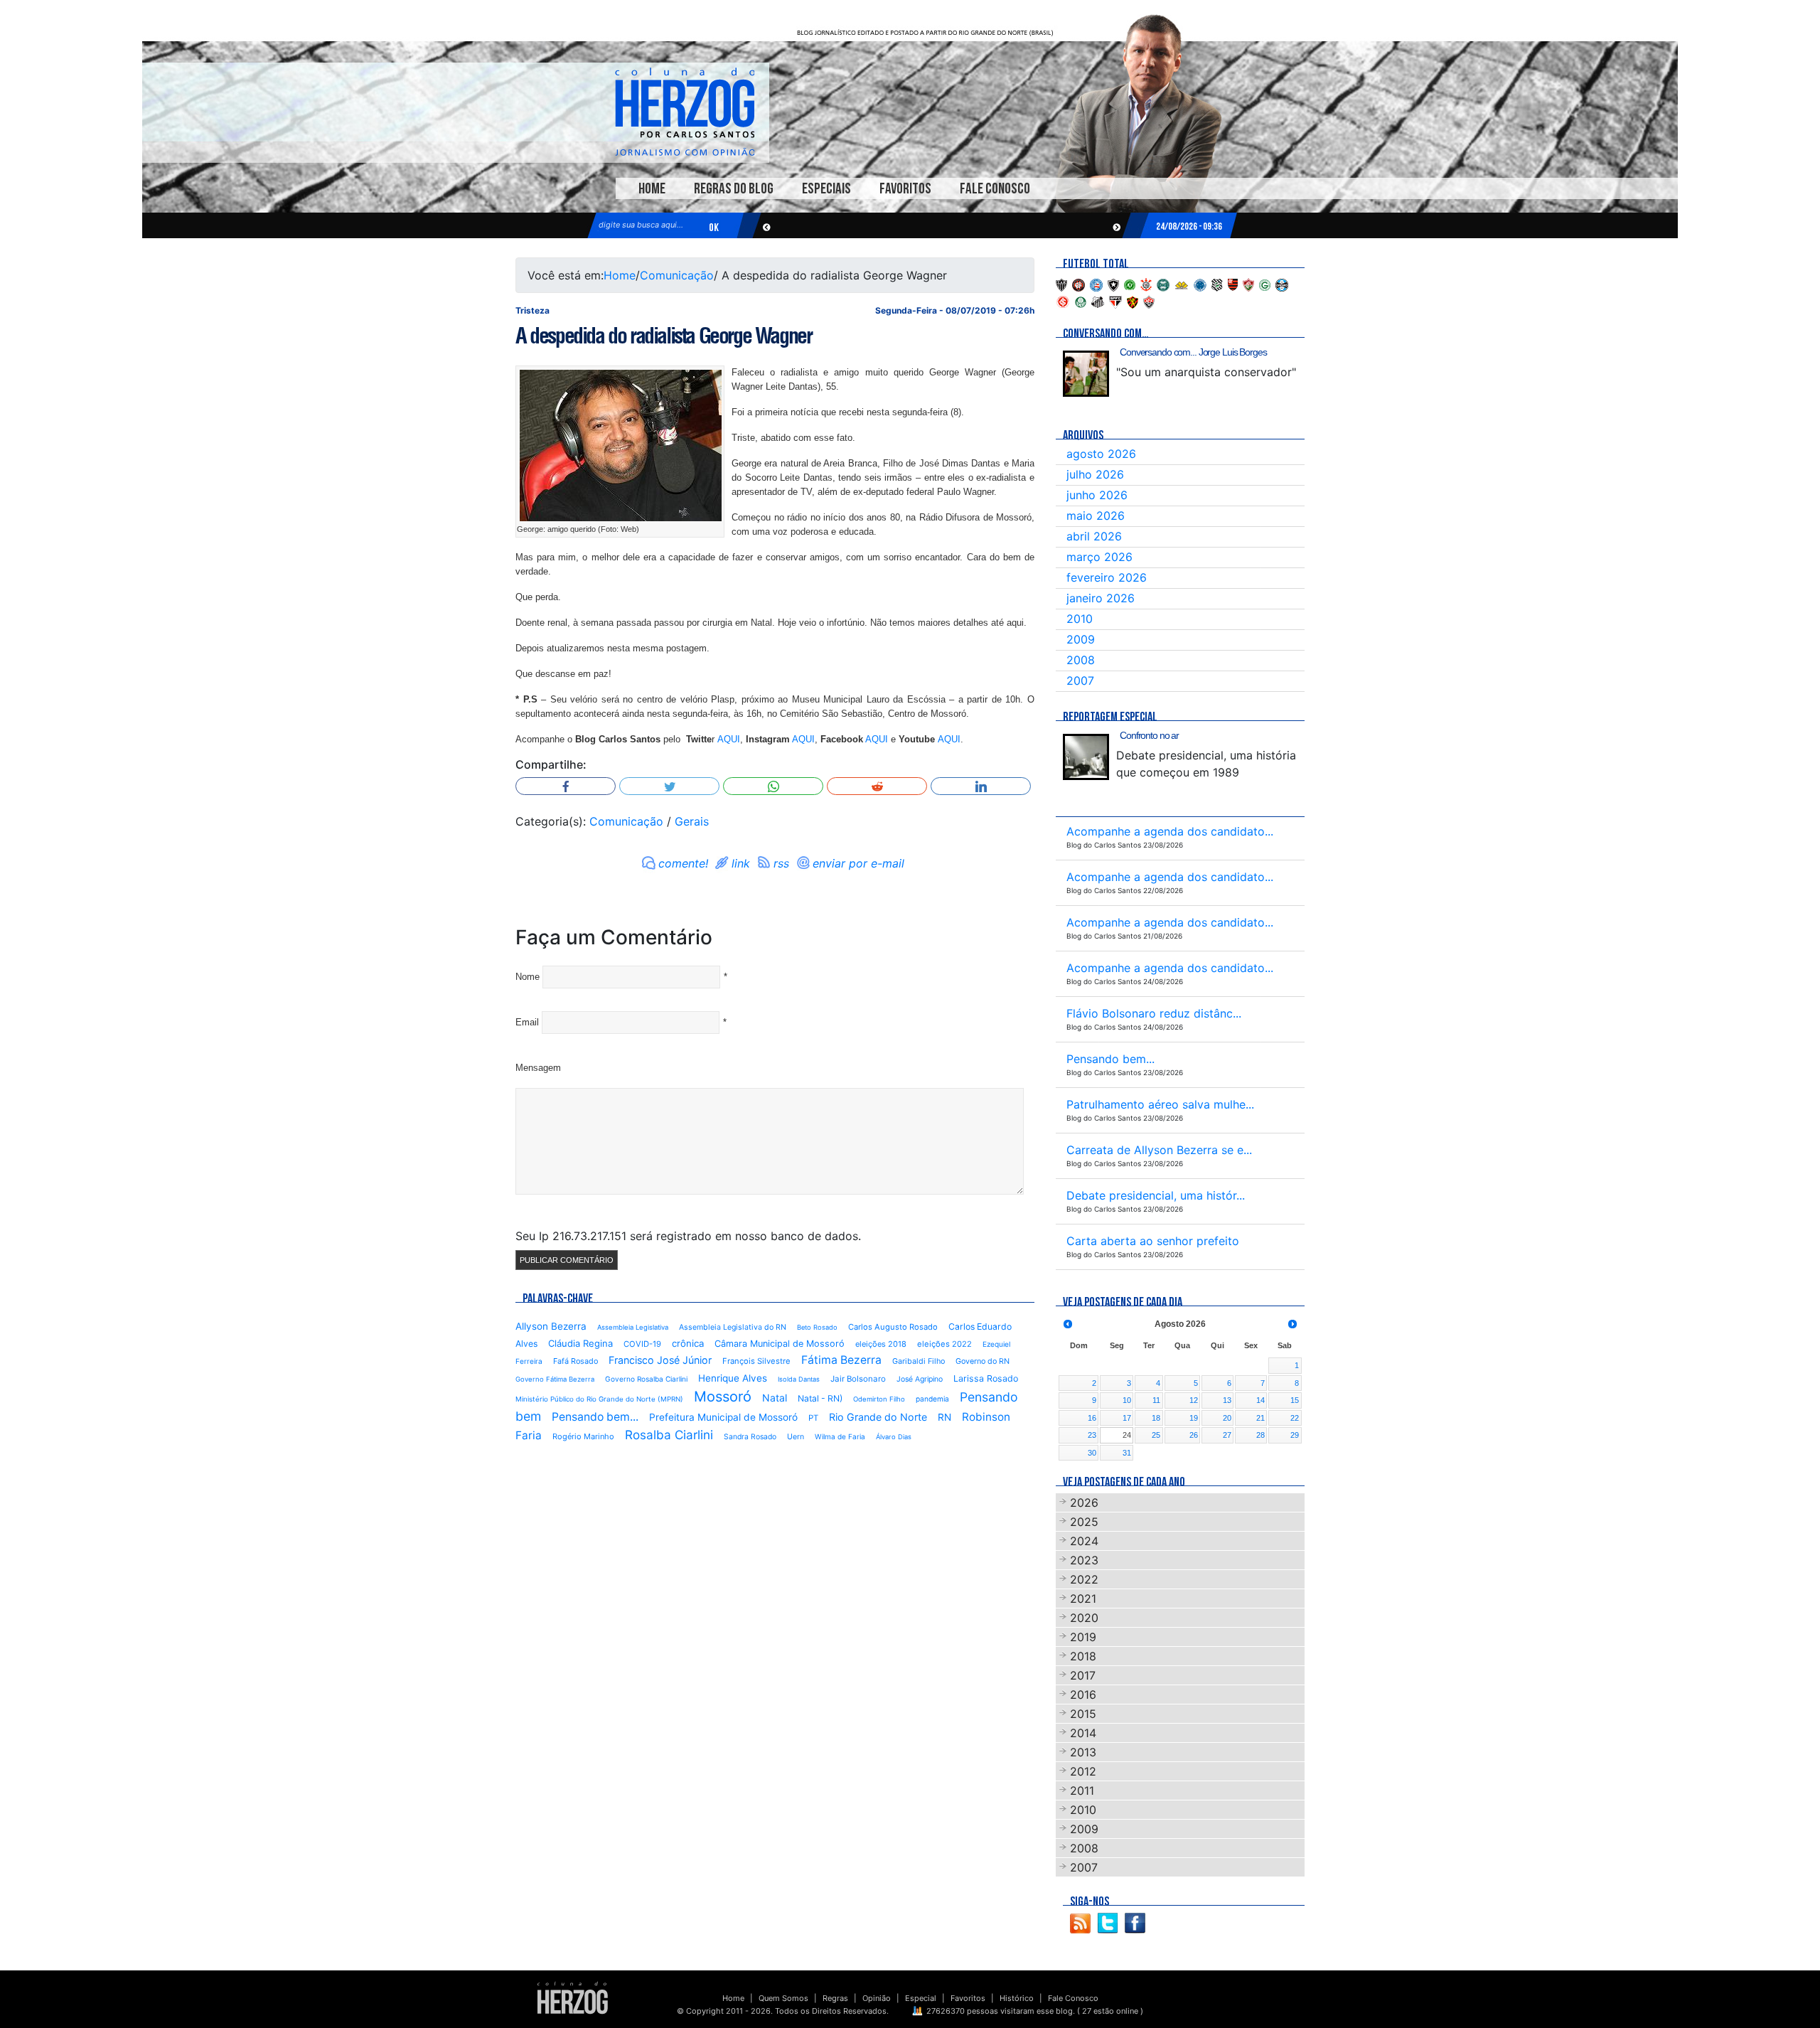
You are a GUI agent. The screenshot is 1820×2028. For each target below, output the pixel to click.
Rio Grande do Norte (878, 1417)
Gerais (692, 821)
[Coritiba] (1163, 284)
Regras (835, 1998)
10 (1127, 1400)
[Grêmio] (1282, 284)
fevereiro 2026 (1107, 577)
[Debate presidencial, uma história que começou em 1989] (1086, 757)
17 (1127, 1418)
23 (1092, 1435)
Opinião (877, 1998)
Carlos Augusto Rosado (893, 1327)
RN (944, 1417)
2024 (1084, 1541)
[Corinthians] (1146, 284)
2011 (1082, 1790)
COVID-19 (642, 1344)
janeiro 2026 (1101, 598)
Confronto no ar (1149, 735)
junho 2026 (1097, 495)
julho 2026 (1095, 474)
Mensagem (538, 1068)
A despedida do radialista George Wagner (663, 336)
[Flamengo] (1233, 284)
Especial (921, 1998)
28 (1260, 1435)
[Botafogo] (1113, 284)
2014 (1083, 1733)
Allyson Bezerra (551, 1326)
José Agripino (920, 1379)
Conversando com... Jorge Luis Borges (1193, 352)
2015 (1083, 1714)
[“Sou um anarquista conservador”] (1086, 374)
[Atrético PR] (1078, 284)
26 (1194, 1435)
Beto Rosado (817, 1327)
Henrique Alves (733, 1378)
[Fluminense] (1248, 284)
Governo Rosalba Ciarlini (646, 1379)
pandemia (932, 1399)
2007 (1080, 681)
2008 (1081, 660)
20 (1227, 1418)
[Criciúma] (1182, 284)
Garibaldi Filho (919, 1361)
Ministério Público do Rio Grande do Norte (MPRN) (599, 1399)
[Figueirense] (1217, 284)
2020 (1084, 1618)
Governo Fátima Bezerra (555, 1379)
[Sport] (1133, 301)
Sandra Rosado (750, 1437)
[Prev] (1068, 1324)
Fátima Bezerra (841, 1360)
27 (1227, 1435)
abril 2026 (1094, 536)
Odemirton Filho (879, 1399)
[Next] (1292, 1324)
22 (1295, 1418)
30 (1092, 1453)
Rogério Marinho (583, 1436)
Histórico (1017, 1998)
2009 (1081, 639)
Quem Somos (783, 1998)
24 (1127, 1435)
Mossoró (723, 1397)
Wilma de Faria (840, 1436)
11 (1156, 1400)
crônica (688, 1343)
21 (1260, 1418)
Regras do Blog (734, 189)
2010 (1080, 619)
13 (1227, 1400)
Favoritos (905, 189)
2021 (1083, 1599)
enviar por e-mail (858, 863)
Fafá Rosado (576, 1361)
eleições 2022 (944, 1344)
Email (527, 1022)
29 (1295, 1435)
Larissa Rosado (986, 1378)
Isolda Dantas (799, 1379)
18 (1156, 1418)
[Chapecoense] (1130, 284)
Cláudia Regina (580, 1343)
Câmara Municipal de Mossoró (780, 1344)
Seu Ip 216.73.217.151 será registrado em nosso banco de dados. (688, 1236)
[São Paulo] (1115, 301)
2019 (1083, 1637)
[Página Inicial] (573, 1997)
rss (781, 863)
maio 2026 (1096, 516)
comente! (683, 863)
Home (652, 189)
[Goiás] (1265, 284)
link (741, 863)
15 (1295, 1400)
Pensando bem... (595, 1417)
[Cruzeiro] (1200, 284)
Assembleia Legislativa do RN (733, 1327)
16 (1092, 1418)
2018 (1083, 1656)
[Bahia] (1096, 284)
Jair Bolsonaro (858, 1379)
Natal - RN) (820, 1398)
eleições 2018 (881, 1344)
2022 (1084, 1579)
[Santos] (1098, 301)
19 (1194, 1418)
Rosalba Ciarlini (669, 1435)
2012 (1083, 1771)
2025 (1084, 1522)
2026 (1084, 1503)
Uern (796, 1437)
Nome (528, 977)
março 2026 (1099, 557)
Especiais (826, 189)
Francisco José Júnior (660, 1360)
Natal (775, 1398)
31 (1127, 1453)
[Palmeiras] (1081, 301)
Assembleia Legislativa (633, 1327)
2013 (1083, 1752)
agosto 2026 (1101, 454)
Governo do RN (983, 1361)
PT (813, 1418)
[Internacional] (1063, 301)
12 (1194, 1400)
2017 (1083, 1675)
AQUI (729, 739)
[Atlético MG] (1061, 284)
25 (1156, 1435)
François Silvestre (756, 1361)
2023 (1084, 1560)
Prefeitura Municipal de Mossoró (723, 1417)
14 (1260, 1400)
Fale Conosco (995, 189)
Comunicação (677, 275)
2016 (1083, 1695)
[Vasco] (1149, 301)
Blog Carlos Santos (685, 112)
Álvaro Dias (894, 1437)
